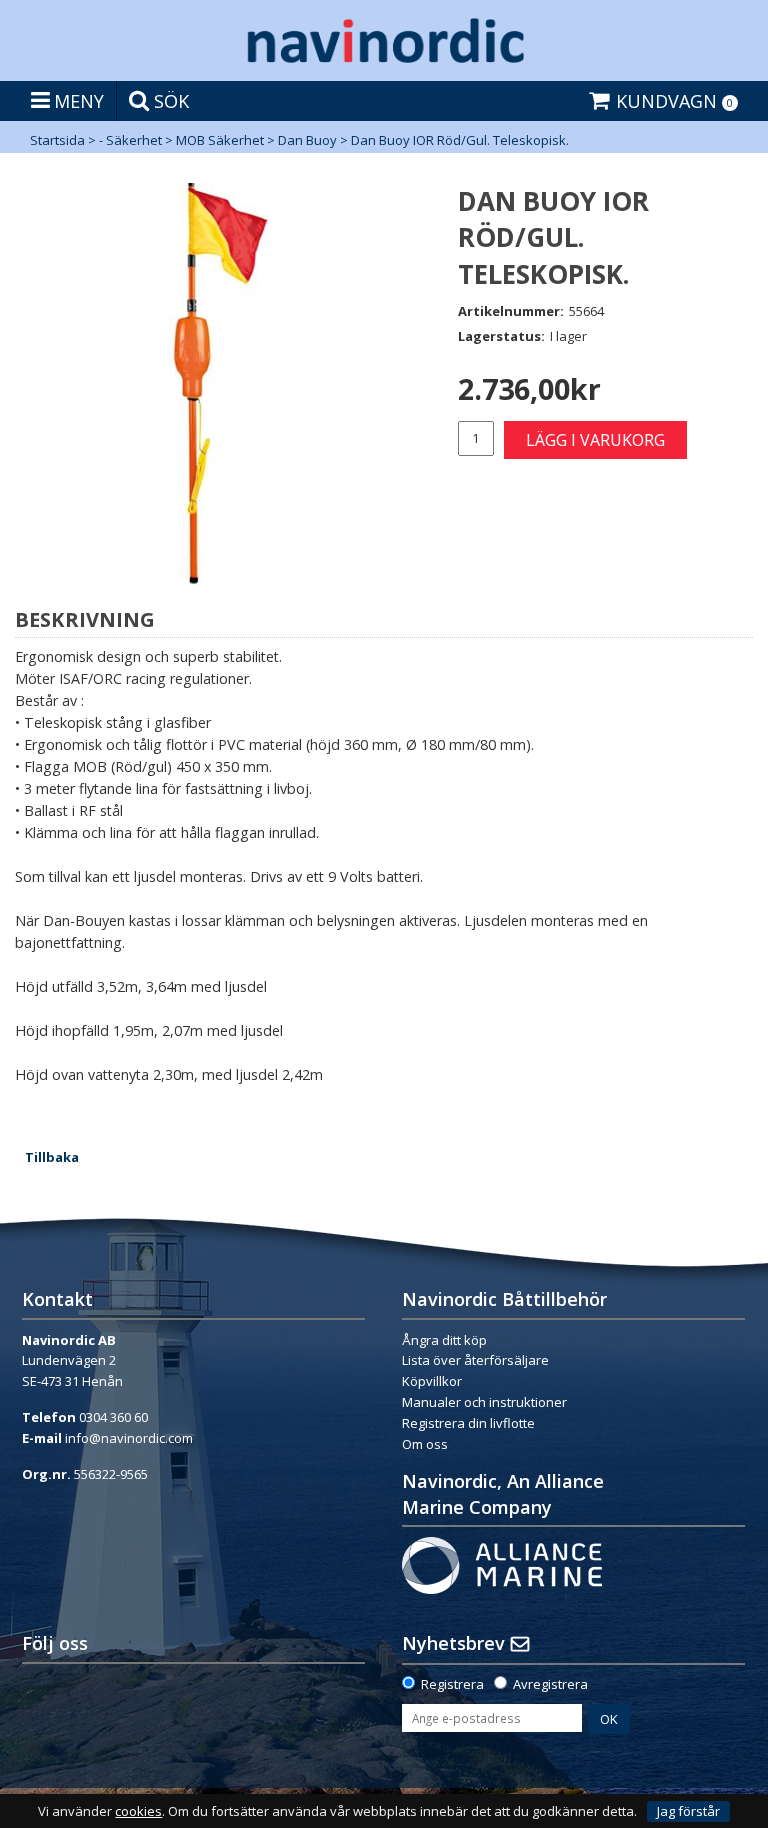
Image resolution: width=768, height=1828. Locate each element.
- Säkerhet (130, 140)
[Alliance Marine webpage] (502, 1564)
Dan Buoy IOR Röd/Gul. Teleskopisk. (460, 140)
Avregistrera (550, 1684)
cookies (138, 1811)
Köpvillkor (432, 1381)
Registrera (452, 1684)
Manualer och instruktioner (486, 1402)
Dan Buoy (307, 140)
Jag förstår (688, 1811)
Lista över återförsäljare (475, 1360)
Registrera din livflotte (468, 1423)
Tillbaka (52, 1157)
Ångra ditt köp (444, 1340)
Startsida (57, 140)
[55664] (221, 389)
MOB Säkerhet (220, 140)
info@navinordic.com (129, 1438)
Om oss (425, 1444)
